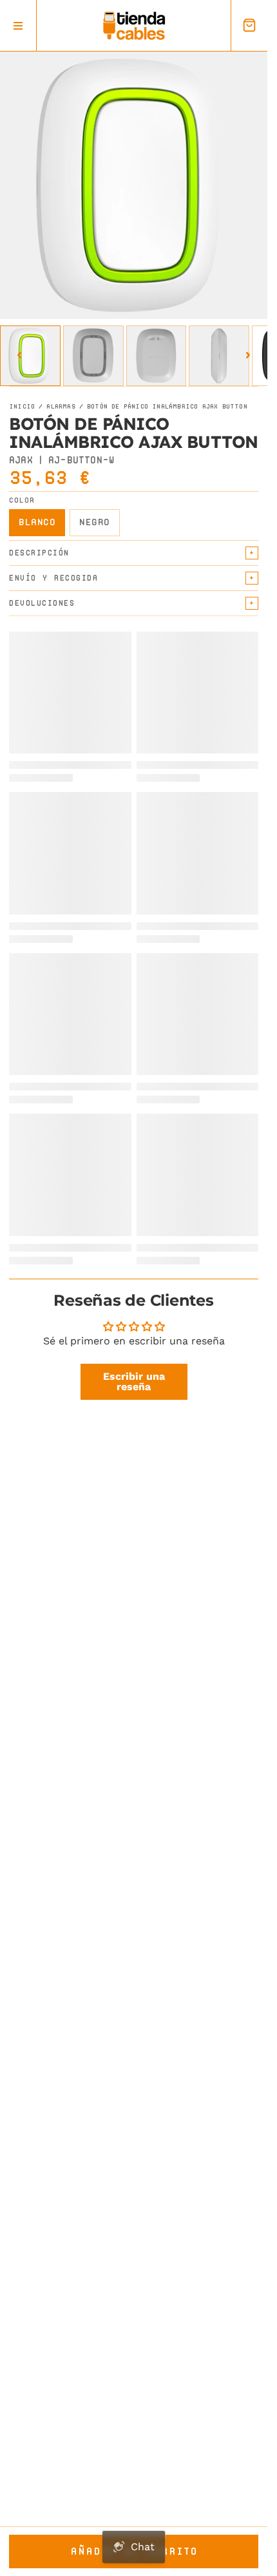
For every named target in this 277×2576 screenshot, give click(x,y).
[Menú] (18, 25)
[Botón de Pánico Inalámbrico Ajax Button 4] (219, 356)
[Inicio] (134, 26)
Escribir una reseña (134, 1381)
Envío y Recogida (53, 578)
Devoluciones (42, 603)
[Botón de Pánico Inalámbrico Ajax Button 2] (93, 356)
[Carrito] (249, 25)
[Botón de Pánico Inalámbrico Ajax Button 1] (30, 356)
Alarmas (61, 407)
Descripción (39, 553)
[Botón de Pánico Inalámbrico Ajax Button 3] (157, 356)
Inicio (22, 407)
